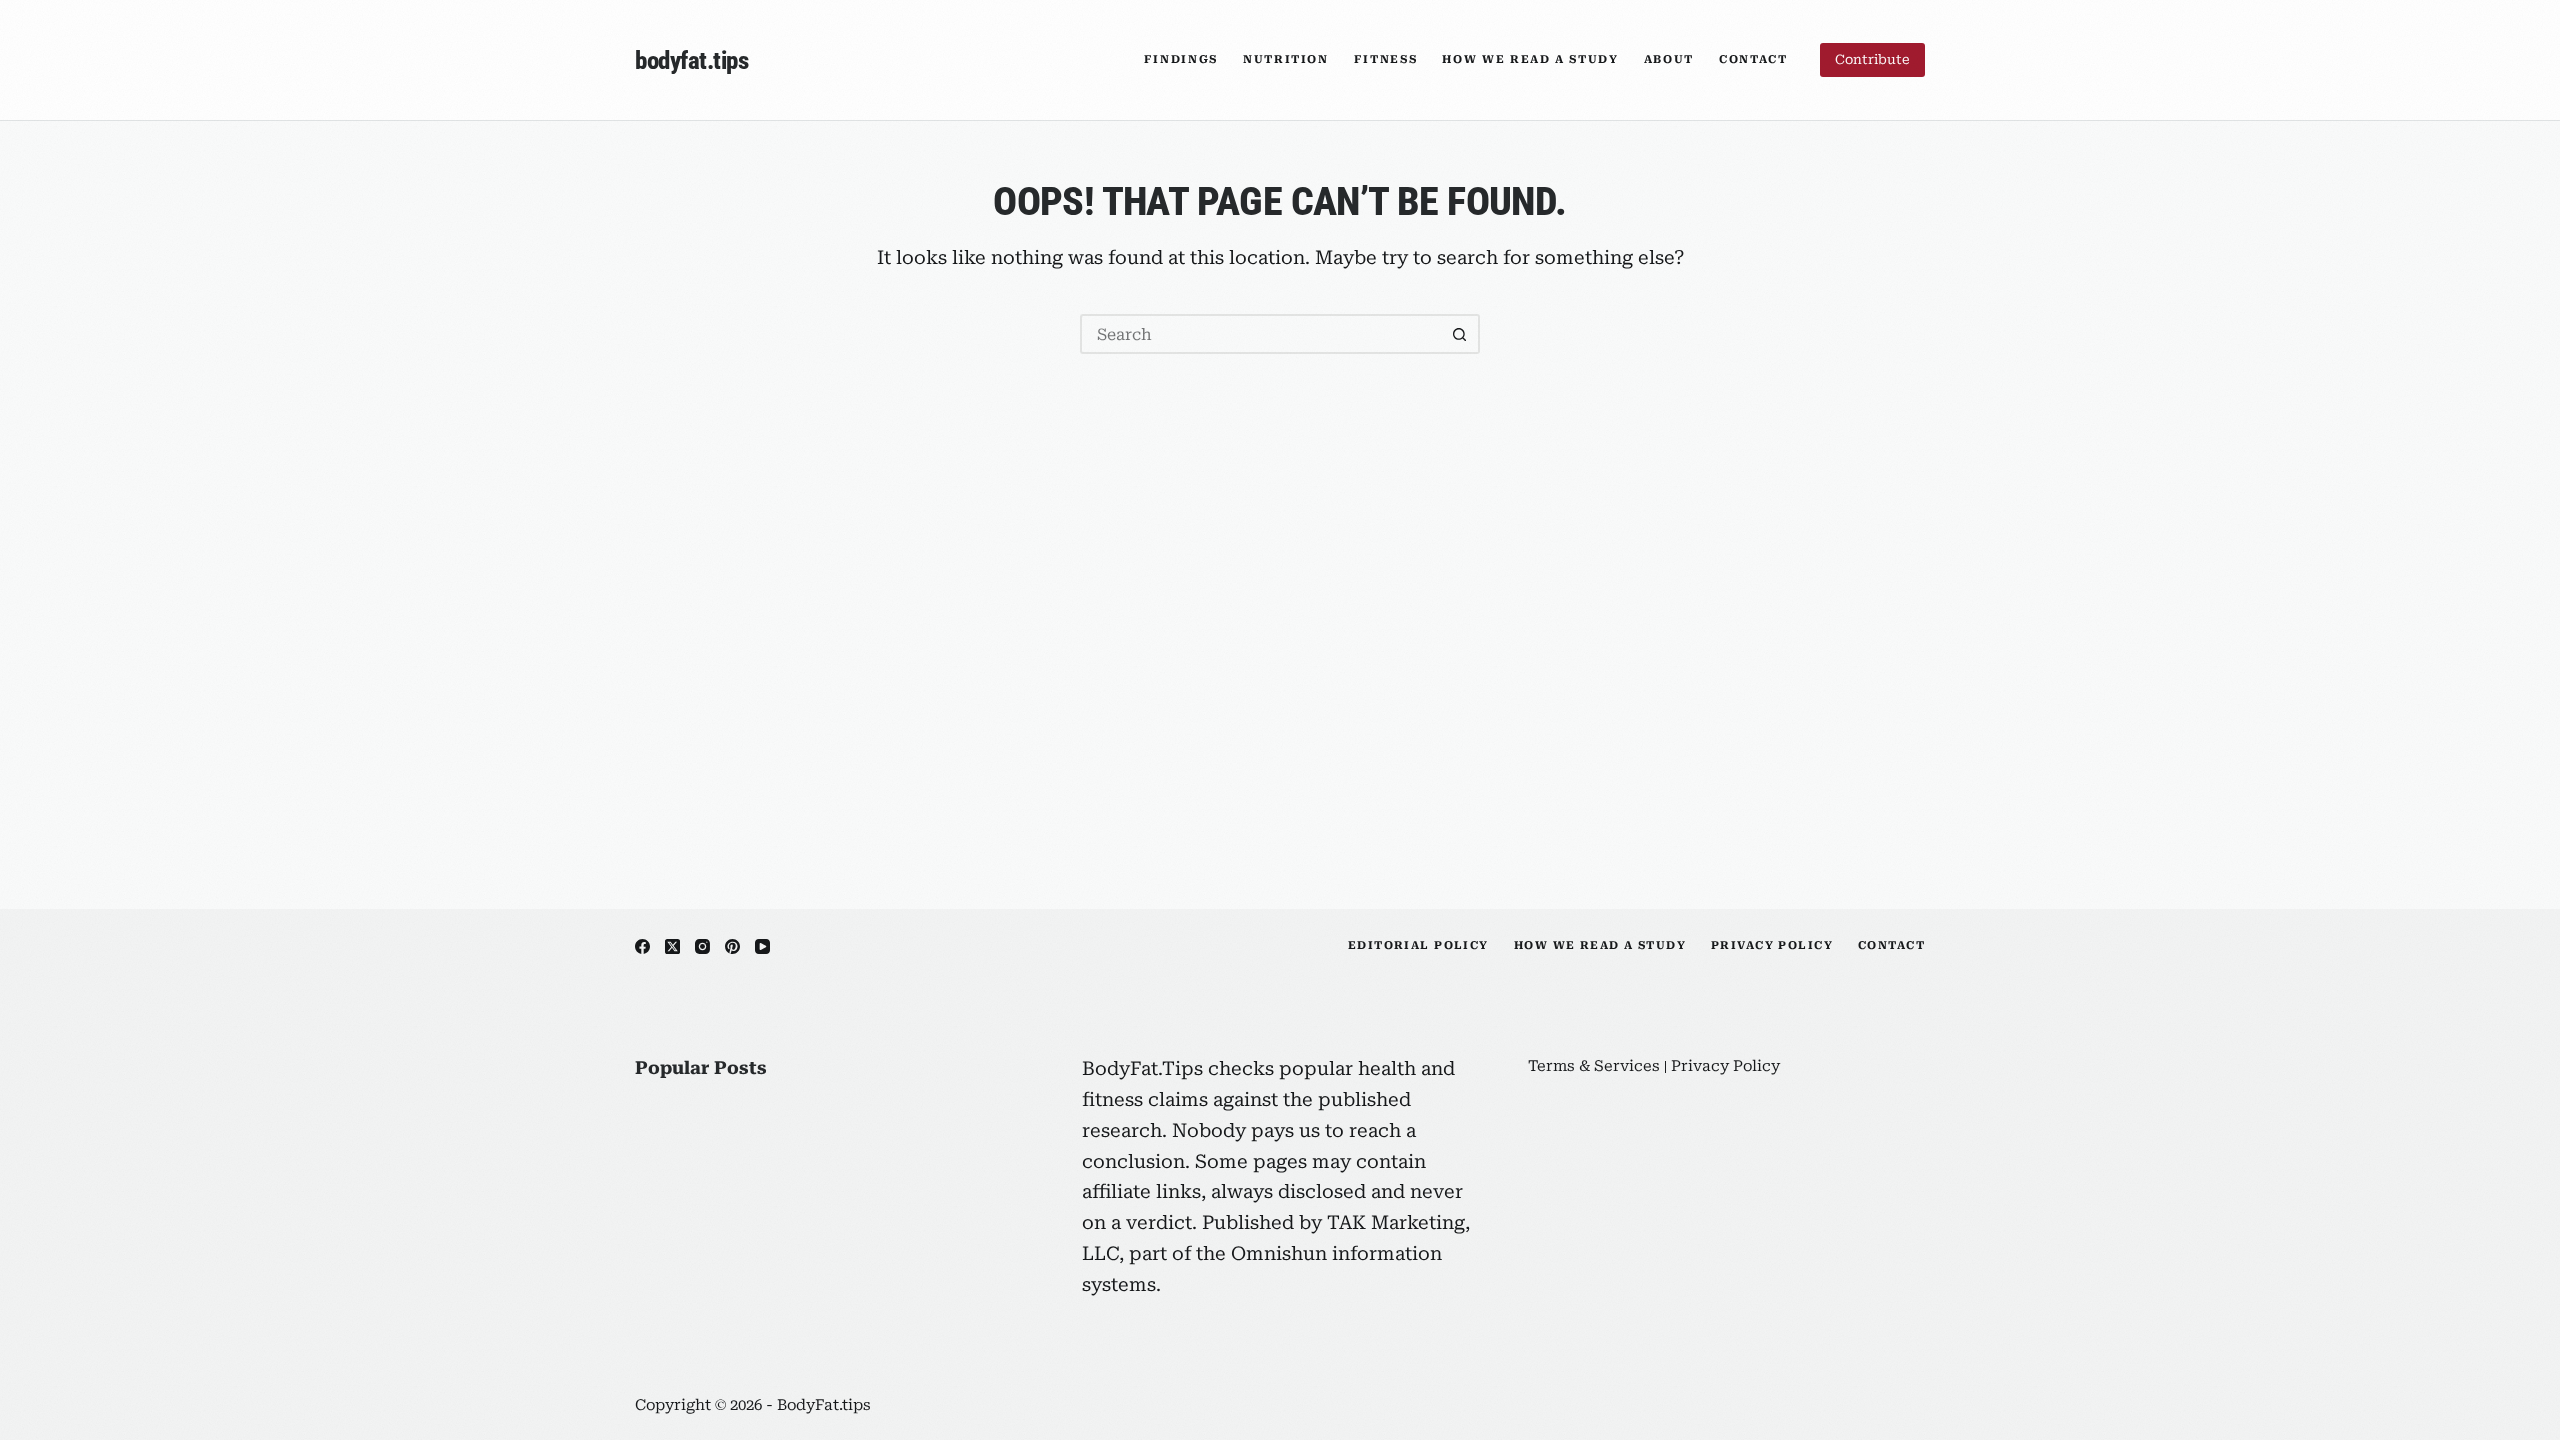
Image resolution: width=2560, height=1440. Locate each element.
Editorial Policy (1418, 945)
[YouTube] (762, 946)
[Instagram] (702, 946)
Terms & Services (1594, 1066)
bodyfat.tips (691, 60)
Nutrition (1286, 59)
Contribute (1872, 59)
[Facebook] (642, 946)
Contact (1753, 59)
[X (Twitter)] (672, 946)
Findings (1181, 59)
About (1669, 59)
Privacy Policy (1772, 945)
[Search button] (1460, 334)
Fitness (1386, 59)
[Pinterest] (732, 946)
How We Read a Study (1530, 59)
